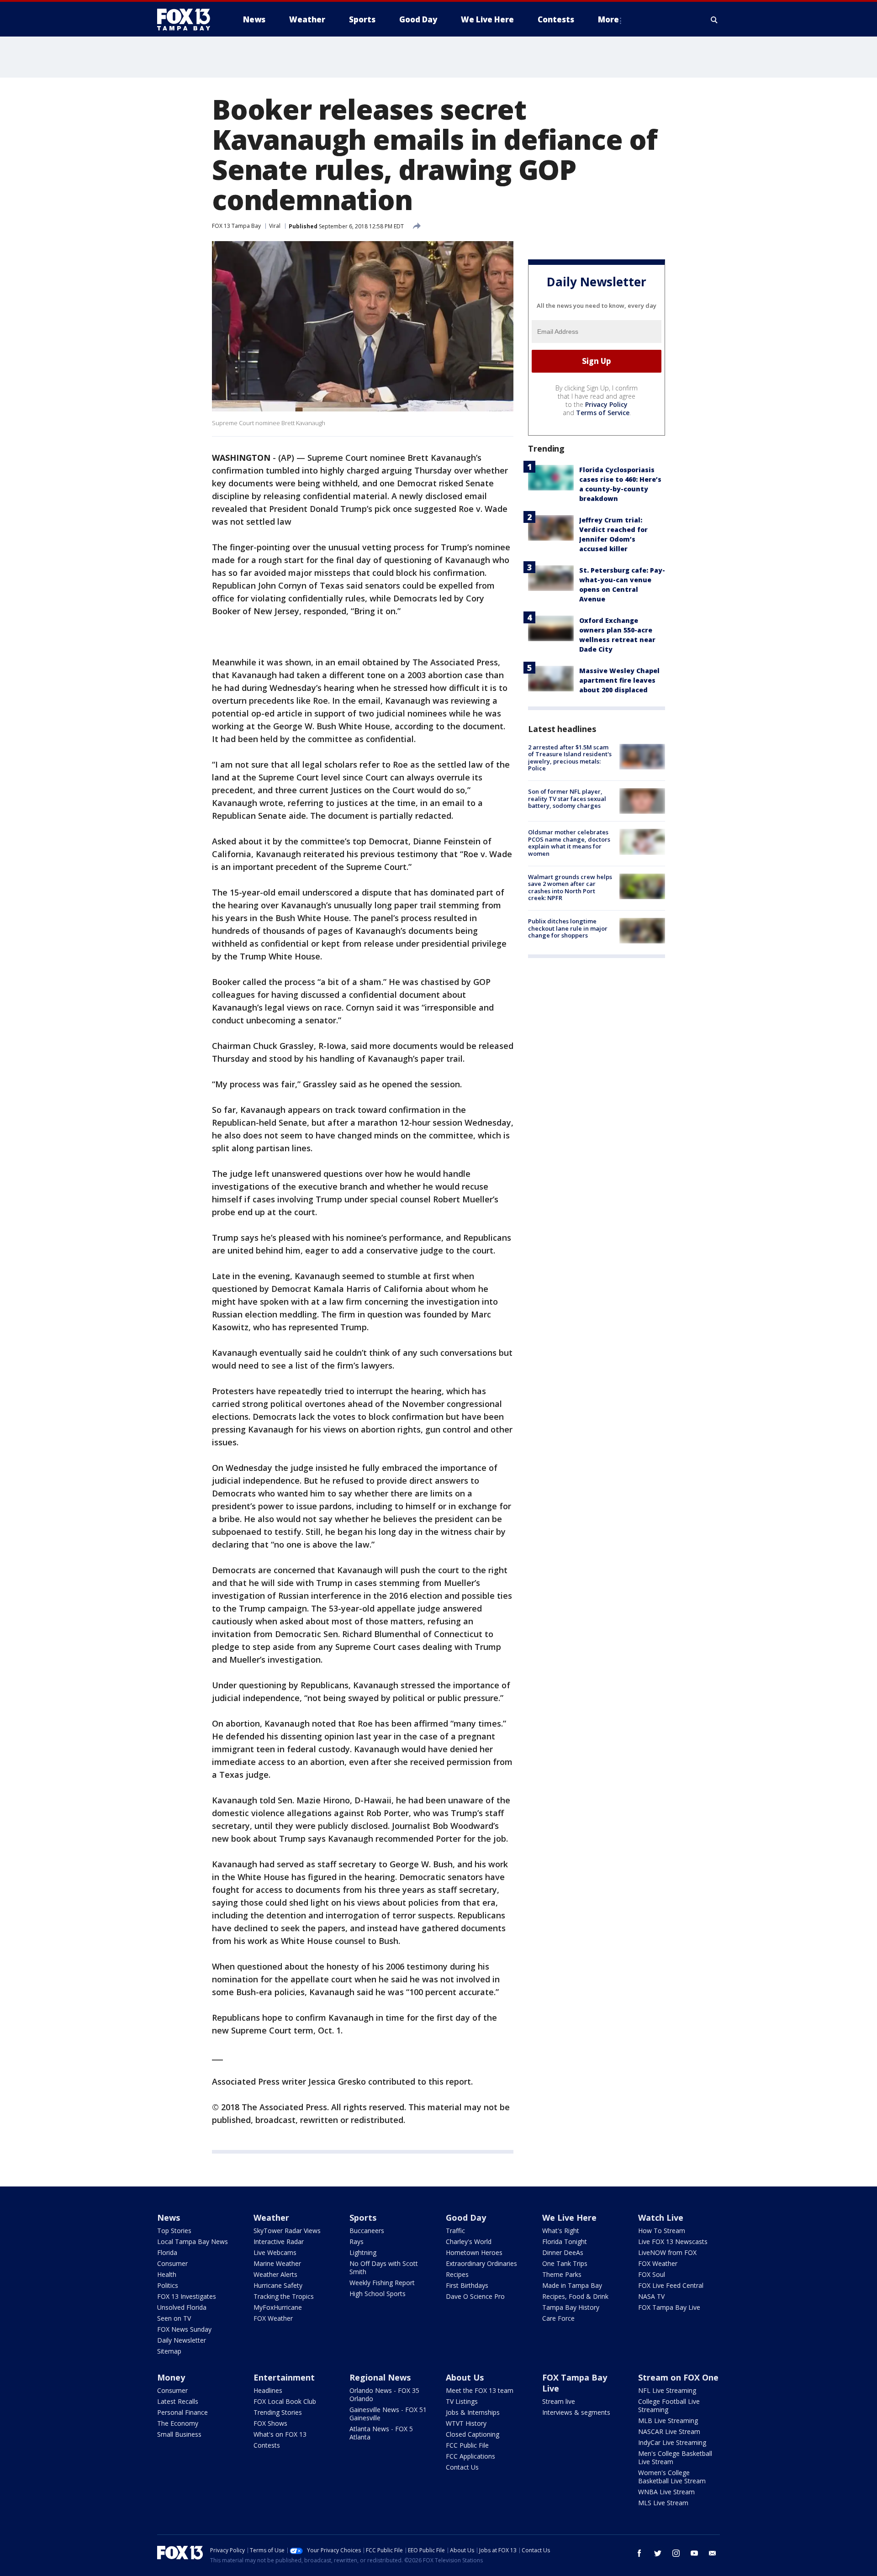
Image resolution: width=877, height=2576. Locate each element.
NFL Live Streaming (667, 2390)
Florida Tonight (565, 2241)
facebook (639, 2553)
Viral (275, 226)
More (608, 19)
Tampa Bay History (571, 2307)
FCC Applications (470, 2456)
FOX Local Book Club (285, 2401)
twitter (658, 2553)
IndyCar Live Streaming (672, 2442)
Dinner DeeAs (563, 2252)
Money (171, 2377)
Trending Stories (278, 2412)
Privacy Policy (606, 404)
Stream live (559, 2401)
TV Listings (462, 2401)
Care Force (558, 2318)
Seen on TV (174, 2318)
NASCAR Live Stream (669, 2431)
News (169, 2218)
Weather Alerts (275, 2274)
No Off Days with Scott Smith (384, 2268)
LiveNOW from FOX (667, 2252)
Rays (357, 2241)
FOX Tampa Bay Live (669, 2307)
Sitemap (169, 2351)
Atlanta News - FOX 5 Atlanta (381, 2433)
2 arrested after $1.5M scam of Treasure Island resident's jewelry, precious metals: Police (570, 758)
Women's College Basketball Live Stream (672, 2477)
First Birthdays (467, 2285)
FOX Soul (652, 2274)
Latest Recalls (178, 2401)
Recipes (457, 2274)
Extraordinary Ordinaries (481, 2263)
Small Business (179, 2434)
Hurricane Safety (278, 2285)
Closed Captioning (473, 2434)
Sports (363, 2218)
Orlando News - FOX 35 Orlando (384, 2394)
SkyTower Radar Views (287, 2231)
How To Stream (662, 2231)
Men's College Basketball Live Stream (675, 2457)
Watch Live (661, 2218)
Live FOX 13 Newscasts (673, 2241)
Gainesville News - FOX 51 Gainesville (388, 2414)
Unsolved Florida (182, 2307)
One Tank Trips (565, 2263)
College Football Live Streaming (669, 2405)
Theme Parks (562, 2274)
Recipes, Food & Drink (575, 2296)
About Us (465, 2377)
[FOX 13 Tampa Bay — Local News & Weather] (187, 20)
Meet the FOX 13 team (480, 2390)
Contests (267, 2445)
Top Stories (174, 2231)
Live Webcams (275, 2252)
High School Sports (378, 2294)
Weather (271, 2218)
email (713, 2553)
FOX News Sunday (184, 2329)
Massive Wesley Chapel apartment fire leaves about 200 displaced (619, 680)
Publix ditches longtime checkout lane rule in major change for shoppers (568, 928)
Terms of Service (603, 413)
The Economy (178, 2423)
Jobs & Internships (473, 2412)
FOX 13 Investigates (187, 2296)
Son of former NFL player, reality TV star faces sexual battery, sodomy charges (567, 798)
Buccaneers (367, 2231)
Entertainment (284, 2377)
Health (167, 2274)
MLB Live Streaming (668, 2421)
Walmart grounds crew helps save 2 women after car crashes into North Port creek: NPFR (570, 888)
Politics (168, 2285)
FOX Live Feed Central (671, 2285)
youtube (694, 2553)
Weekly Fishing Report (382, 2283)
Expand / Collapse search (714, 20)
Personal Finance (182, 2412)
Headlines (268, 2390)
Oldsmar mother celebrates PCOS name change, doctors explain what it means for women (569, 843)
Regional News (380, 2377)
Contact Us (462, 2467)
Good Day (466, 2218)
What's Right (561, 2231)
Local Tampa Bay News (193, 2241)
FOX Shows (270, 2423)
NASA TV (651, 2296)
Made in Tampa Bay (572, 2285)
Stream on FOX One (678, 2377)
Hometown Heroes (474, 2252)
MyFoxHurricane (278, 2307)
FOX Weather (273, 2318)
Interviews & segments (576, 2412)
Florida (167, 2252)
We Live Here (569, 2218)
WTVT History (466, 2423)
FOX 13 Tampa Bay (236, 226)
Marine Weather (277, 2263)
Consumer (172, 2263)
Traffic (455, 2231)
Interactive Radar (279, 2241)
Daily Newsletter (182, 2340)
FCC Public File (467, 2445)
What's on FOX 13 (280, 2434)
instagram (676, 2553)
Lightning (363, 2252)
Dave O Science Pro (475, 2296)
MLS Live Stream (663, 2503)
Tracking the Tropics (284, 2296)
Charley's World (469, 2241)
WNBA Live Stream (666, 2492)
